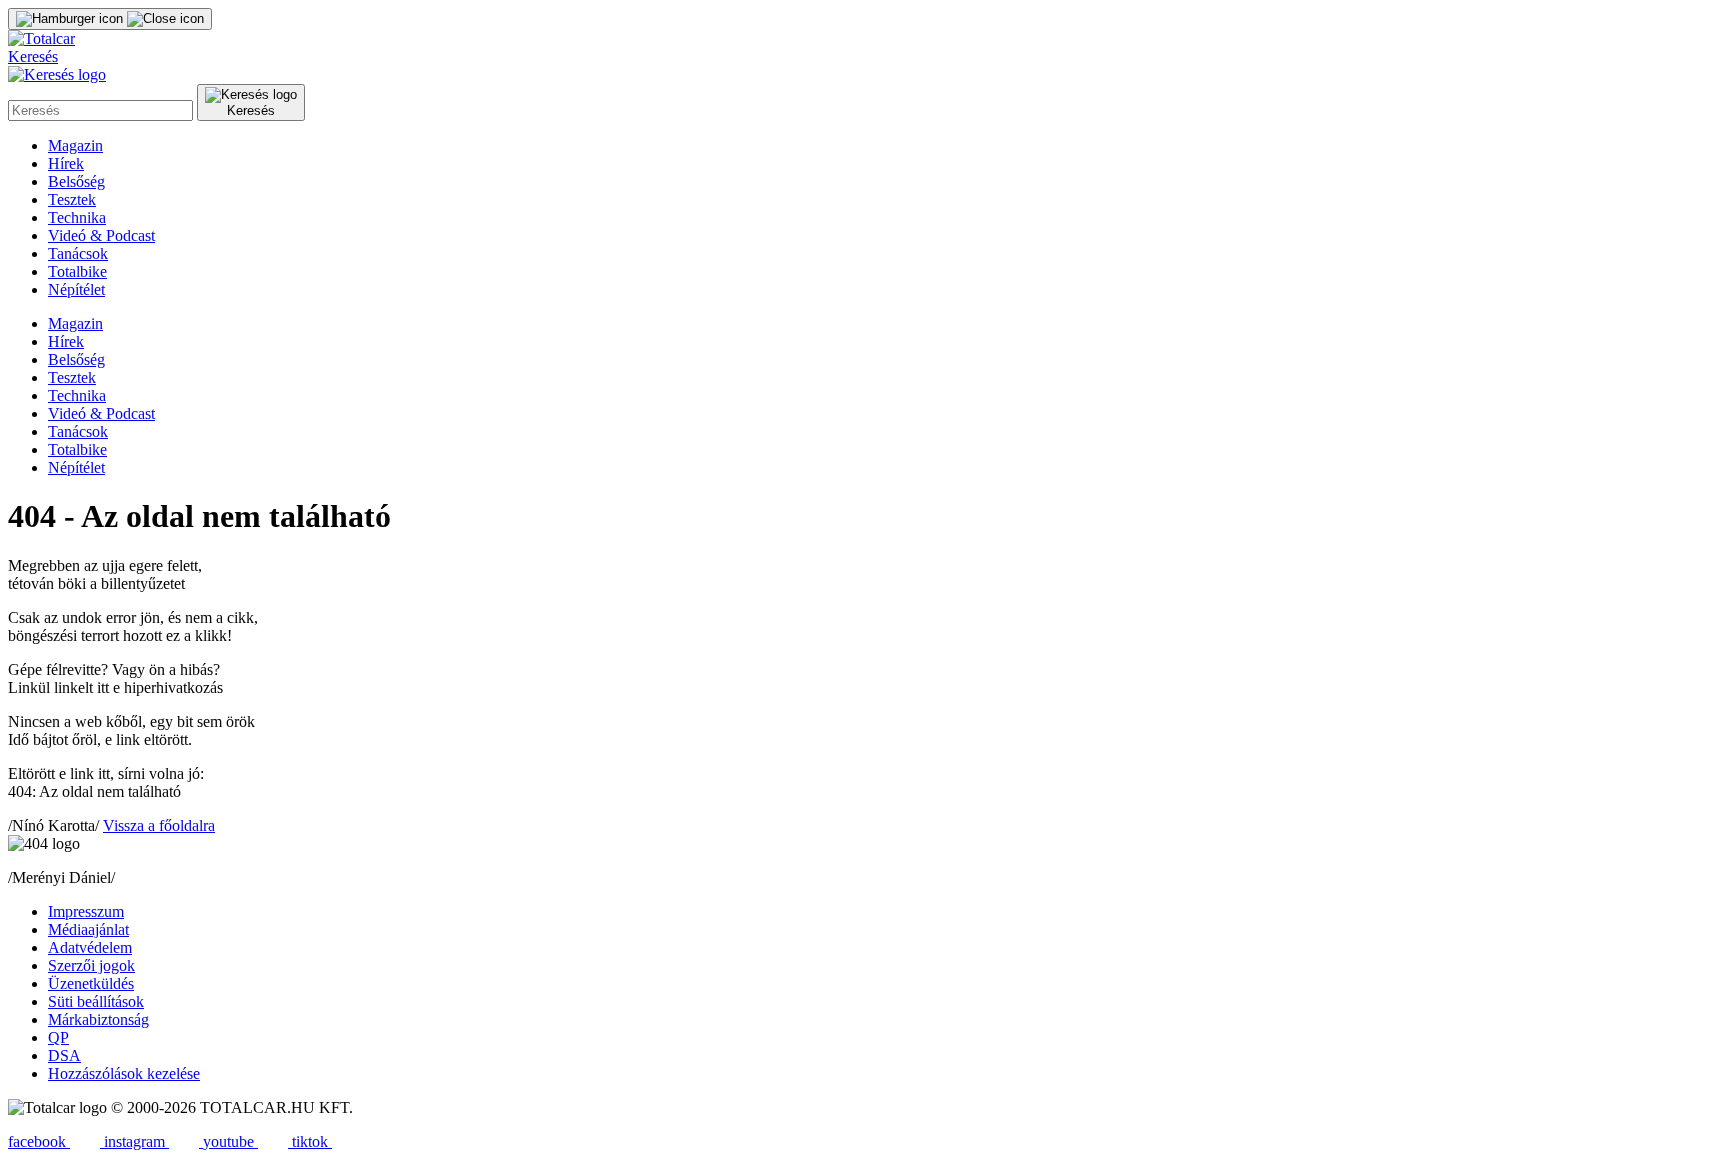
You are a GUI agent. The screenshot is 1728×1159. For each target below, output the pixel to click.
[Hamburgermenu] (110, 19)
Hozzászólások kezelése (124, 1073)
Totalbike (77, 271)
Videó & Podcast (101, 235)
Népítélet (76, 289)
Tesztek (72, 199)
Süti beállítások (96, 1001)
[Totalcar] (41, 38)
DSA (64, 1055)
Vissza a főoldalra (159, 825)
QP (58, 1037)
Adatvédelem (90, 947)
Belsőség (76, 181)
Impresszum (86, 911)
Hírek (66, 163)
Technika (77, 217)
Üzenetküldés (91, 983)
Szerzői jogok (91, 965)
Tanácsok (78, 253)
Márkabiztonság (98, 1019)
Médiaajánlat (88, 929)
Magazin (75, 145)
